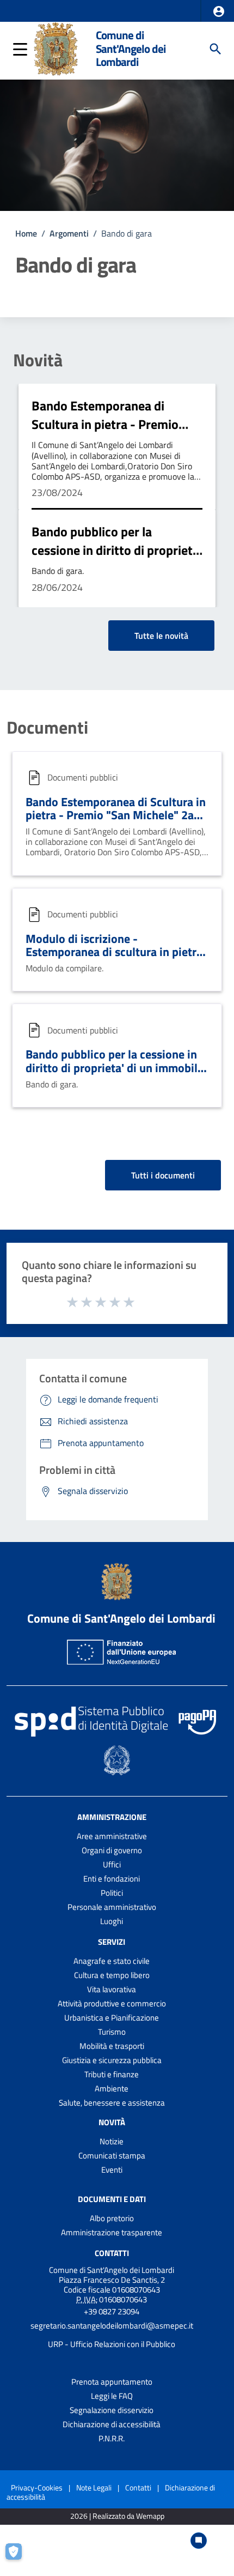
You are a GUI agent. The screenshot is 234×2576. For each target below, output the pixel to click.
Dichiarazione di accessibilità (112, 2424)
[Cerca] (215, 49)
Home (26, 233)
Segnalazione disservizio (112, 2410)
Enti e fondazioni (112, 1879)
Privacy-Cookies (37, 2487)
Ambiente (112, 2088)
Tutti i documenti (163, 1175)
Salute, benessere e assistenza (112, 2103)
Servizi (112, 1942)
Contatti (112, 2253)
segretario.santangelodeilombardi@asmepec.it (112, 2326)
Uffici (112, 1864)
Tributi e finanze (112, 2074)
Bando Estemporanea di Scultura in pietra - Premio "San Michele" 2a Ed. (105, 424)
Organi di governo (112, 1850)
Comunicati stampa (112, 2155)
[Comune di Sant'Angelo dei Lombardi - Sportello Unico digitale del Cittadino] (56, 48)
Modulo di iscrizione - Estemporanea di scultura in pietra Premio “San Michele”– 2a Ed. (114, 952)
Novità (38, 360)
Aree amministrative (112, 1836)
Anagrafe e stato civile (112, 1961)
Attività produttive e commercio (112, 2003)
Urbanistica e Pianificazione (112, 2018)
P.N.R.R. (112, 2438)
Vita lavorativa (112, 1989)
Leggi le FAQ (112, 2396)
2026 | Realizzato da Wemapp (117, 2516)
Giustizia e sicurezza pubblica (112, 2060)
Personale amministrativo (112, 1907)
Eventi (112, 2170)
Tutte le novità (161, 636)
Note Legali (94, 2487)
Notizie (112, 2141)
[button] (219, 11)
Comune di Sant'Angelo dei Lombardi (131, 49)
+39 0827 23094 (112, 2311)
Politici (112, 1893)
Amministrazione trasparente (112, 2232)
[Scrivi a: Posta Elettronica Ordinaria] (112, 2335)
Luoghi (112, 1921)
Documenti (47, 727)
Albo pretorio (112, 2218)
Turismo (112, 2032)
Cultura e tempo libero (112, 1975)
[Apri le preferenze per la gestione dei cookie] (19, 2557)
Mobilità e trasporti (112, 2046)
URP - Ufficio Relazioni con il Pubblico (112, 2344)
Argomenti (69, 233)
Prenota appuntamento (112, 2382)
